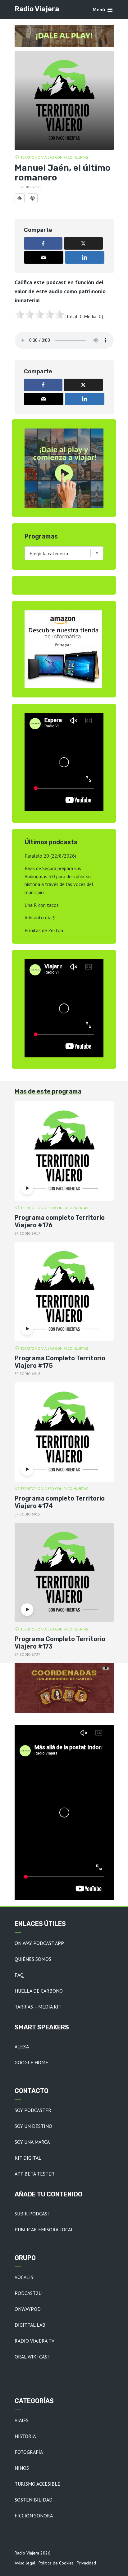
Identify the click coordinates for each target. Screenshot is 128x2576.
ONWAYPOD (28, 2309)
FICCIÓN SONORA (34, 2516)
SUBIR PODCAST (32, 2214)
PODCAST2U (28, 2293)
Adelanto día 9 (40, 917)
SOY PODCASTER (33, 2110)
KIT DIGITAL (28, 2158)
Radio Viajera (37, 9)
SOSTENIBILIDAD (34, 2500)
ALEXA (22, 2047)
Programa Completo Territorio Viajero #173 (60, 1643)
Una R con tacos (42, 905)
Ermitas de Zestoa (44, 930)
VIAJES (22, 2420)
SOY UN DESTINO (33, 2126)
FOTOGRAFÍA (29, 2452)
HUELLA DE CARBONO (39, 1991)
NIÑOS (22, 2468)
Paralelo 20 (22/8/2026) (50, 856)
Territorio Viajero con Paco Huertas (54, 157)
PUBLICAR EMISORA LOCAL (44, 2229)
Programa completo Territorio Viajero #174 (60, 1502)
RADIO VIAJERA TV (34, 2341)
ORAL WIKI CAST (32, 2357)
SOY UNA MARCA (32, 2142)
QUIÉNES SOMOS (33, 1959)
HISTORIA (25, 2436)
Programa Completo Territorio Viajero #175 (60, 1362)
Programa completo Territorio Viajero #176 (60, 1221)
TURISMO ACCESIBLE (37, 2484)
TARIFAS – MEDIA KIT (38, 2007)
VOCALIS (24, 2277)
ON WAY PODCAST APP (39, 1943)
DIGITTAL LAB (30, 2325)
